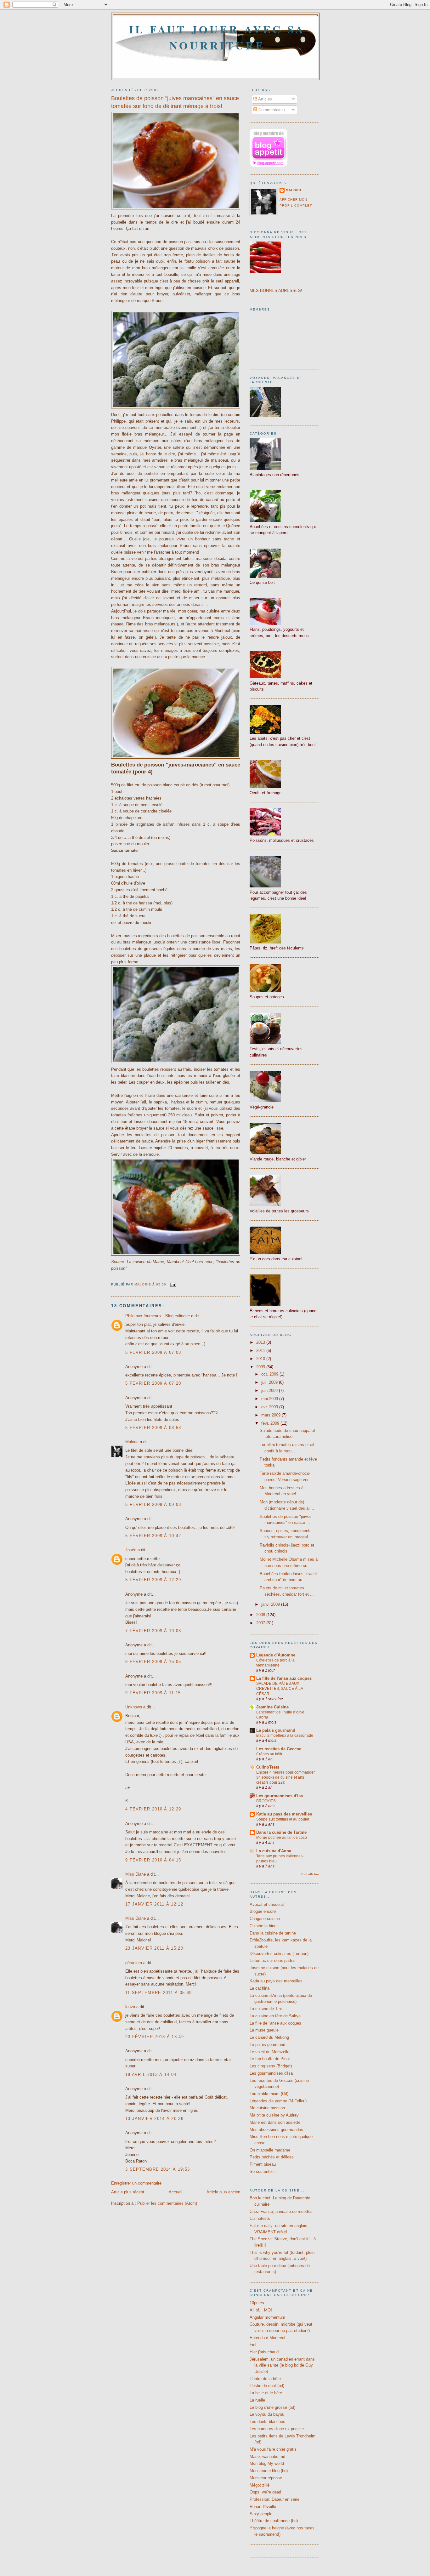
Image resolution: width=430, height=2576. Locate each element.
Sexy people (261, 2514)
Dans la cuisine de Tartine (281, 1832)
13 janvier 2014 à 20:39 (154, 2119)
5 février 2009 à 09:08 (153, 1505)
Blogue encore (263, 1911)
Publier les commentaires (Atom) (167, 2203)
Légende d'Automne (276, 1655)
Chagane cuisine (265, 1919)
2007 (261, 1623)
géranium (134, 1963)
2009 (261, 1367)
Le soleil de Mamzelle (269, 2052)
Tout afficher (310, 1874)
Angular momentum (267, 2317)
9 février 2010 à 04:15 (153, 1860)
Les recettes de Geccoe (279, 1749)
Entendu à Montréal (267, 2338)
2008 (261, 1615)
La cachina (260, 1988)
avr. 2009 (270, 1407)
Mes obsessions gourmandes (276, 2130)
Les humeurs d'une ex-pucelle (277, 2429)
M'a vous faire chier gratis (273, 2449)
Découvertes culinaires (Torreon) (279, 1954)
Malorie (132, 1442)
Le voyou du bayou (267, 2414)
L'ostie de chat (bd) (267, 2386)
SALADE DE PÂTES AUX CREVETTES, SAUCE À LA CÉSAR (280, 1689)
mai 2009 (270, 1399)
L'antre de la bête (265, 2379)
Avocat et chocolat (267, 1904)
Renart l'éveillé (263, 2507)
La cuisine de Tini (266, 2009)
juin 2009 (270, 1391)
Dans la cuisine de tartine (273, 1933)
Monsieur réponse (266, 2478)
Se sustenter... (263, 2171)
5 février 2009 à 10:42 (153, 1536)
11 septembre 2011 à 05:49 (159, 1993)
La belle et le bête (266, 2393)
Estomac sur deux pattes (273, 1960)
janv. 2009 (271, 1604)
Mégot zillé (260, 2485)
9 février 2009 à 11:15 (153, 1693)
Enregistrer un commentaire (136, 2183)
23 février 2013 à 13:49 (155, 2037)
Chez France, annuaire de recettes (281, 2211)
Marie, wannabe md (267, 2456)
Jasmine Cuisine (272, 1707)
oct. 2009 (270, 1374)
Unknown (134, 1707)
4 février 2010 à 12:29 (153, 1809)
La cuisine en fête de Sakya (275, 2016)
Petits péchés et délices (272, 2157)
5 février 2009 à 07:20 (153, 1383)
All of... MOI (261, 2310)
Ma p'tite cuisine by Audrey (274, 2115)
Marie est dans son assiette (275, 2122)
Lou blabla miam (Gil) (269, 2094)
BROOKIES (266, 1801)
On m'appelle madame (270, 2150)
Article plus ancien (223, 2192)
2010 (261, 1359)
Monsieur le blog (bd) (269, 2471)
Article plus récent (128, 2192)
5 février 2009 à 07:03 (153, 1352)
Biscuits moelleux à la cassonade (285, 1735)
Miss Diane (136, 1874)
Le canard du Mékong (269, 2037)
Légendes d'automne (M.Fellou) (278, 2101)
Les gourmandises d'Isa (280, 1796)
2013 (261, 1342)
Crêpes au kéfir (269, 1754)
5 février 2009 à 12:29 (153, 1580)
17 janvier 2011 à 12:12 (154, 1904)
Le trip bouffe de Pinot (270, 2059)
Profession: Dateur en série (274, 2499)
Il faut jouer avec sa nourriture (217, 37)
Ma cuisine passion (267, 2108)
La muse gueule (264, 2030)
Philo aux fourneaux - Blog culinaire (158, 1316)
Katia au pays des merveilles (284, 1814)
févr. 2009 (271, 1423)
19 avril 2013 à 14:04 (151, 2074)
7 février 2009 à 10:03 (153, 1631)
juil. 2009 (270, 1382)
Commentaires (271, 110)
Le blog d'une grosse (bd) (272, 2407)
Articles (265, 99)
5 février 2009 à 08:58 (153, 1428)
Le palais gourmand (276, 1730)
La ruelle (257, 2400)
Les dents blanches (267, 2422)
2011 (261, 1351)
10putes (257, 2303)
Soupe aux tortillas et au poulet (283, 1819)
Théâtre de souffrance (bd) (274, 2521)
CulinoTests (268, 1767)
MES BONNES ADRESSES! (276, 291)
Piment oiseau (263, 2164)
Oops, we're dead (265, 2492)
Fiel (253, 2345)
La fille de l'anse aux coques (284, 1678)
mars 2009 (272, 1415)
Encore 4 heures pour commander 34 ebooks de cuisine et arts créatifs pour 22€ (286, 1777)
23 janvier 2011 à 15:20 (154, 1948)
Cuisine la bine (263, 1926)
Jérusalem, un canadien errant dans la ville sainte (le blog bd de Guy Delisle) (282, 2365)
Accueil (175, 2192)
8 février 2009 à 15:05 (153, 1662)
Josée (131, 1550)
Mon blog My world (267, 2463)
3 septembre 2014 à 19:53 (158, 2169)
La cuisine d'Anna (274, 1851)
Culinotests (260, 2218)
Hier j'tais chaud (264, 2352)
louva (130, 2007)
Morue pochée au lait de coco (282, 1838)
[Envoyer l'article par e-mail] (173, 1284)
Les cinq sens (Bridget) (271, 2066)
